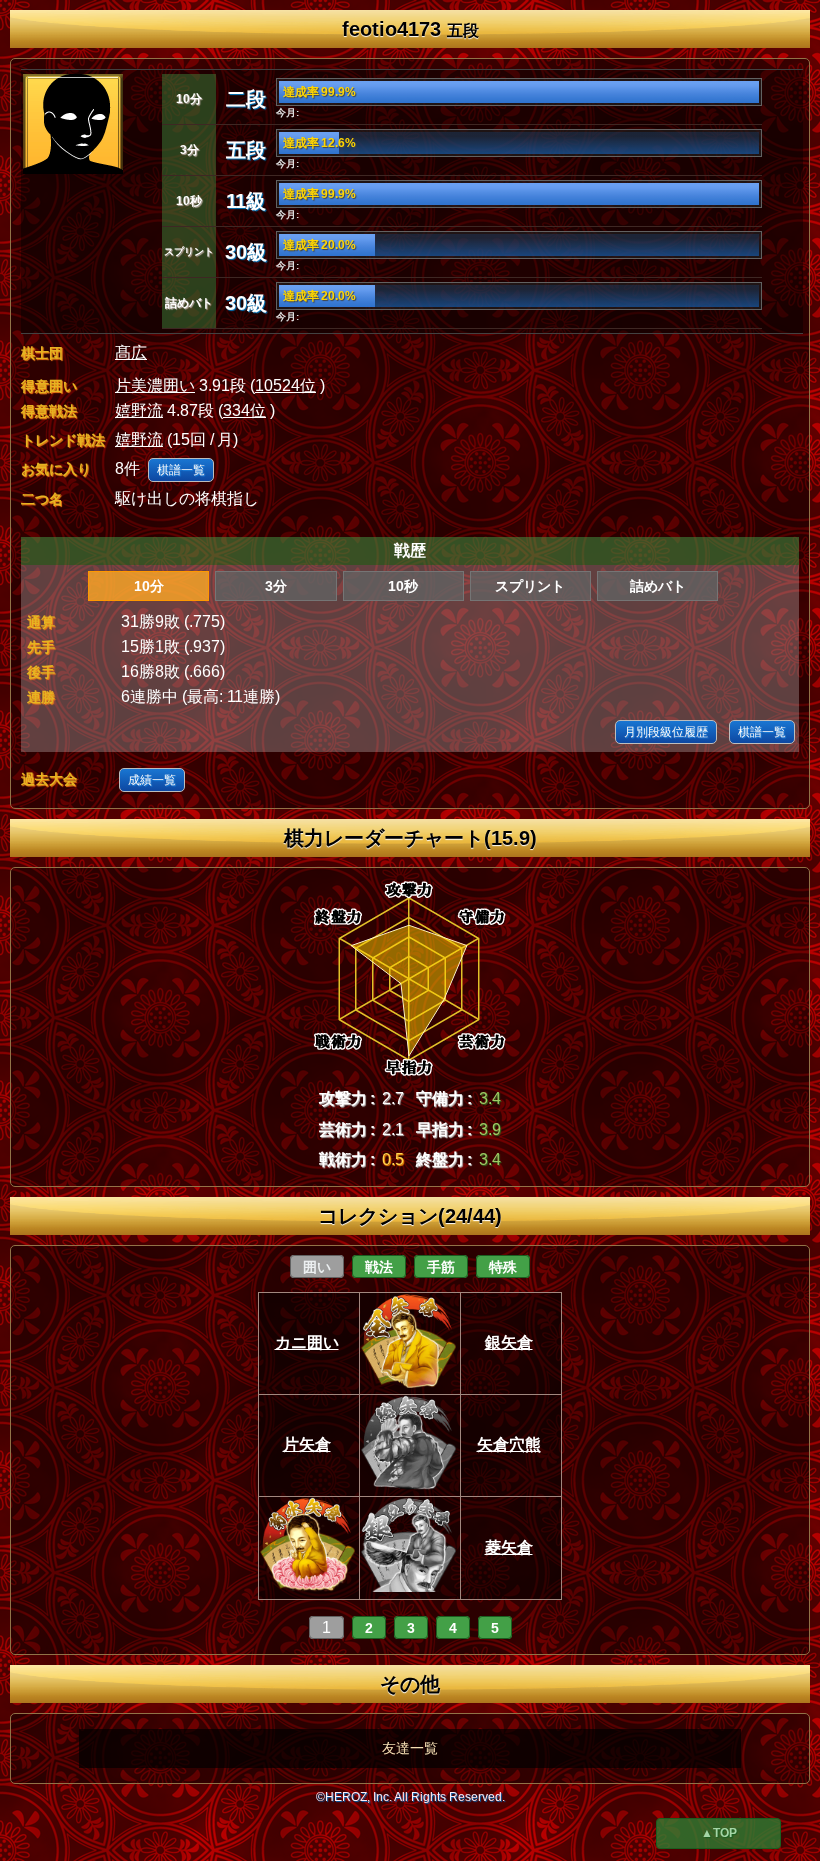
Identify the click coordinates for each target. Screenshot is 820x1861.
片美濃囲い (155, 385)
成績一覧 (152, 780)
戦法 (379, 1267)
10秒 (403, 586)
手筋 (441, 1267)
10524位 (285, 385)
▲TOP (719, 1833)
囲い (317, 1267)
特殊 (503, 1267)
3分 (276, 586)
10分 (149, 586)
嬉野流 (139, 410)
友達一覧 (410, 1748)
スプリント (530, 586)
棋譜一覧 (181, 470)
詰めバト (658, 586)
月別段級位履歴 (666, 732)
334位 (244, 410)
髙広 (131, 352)
